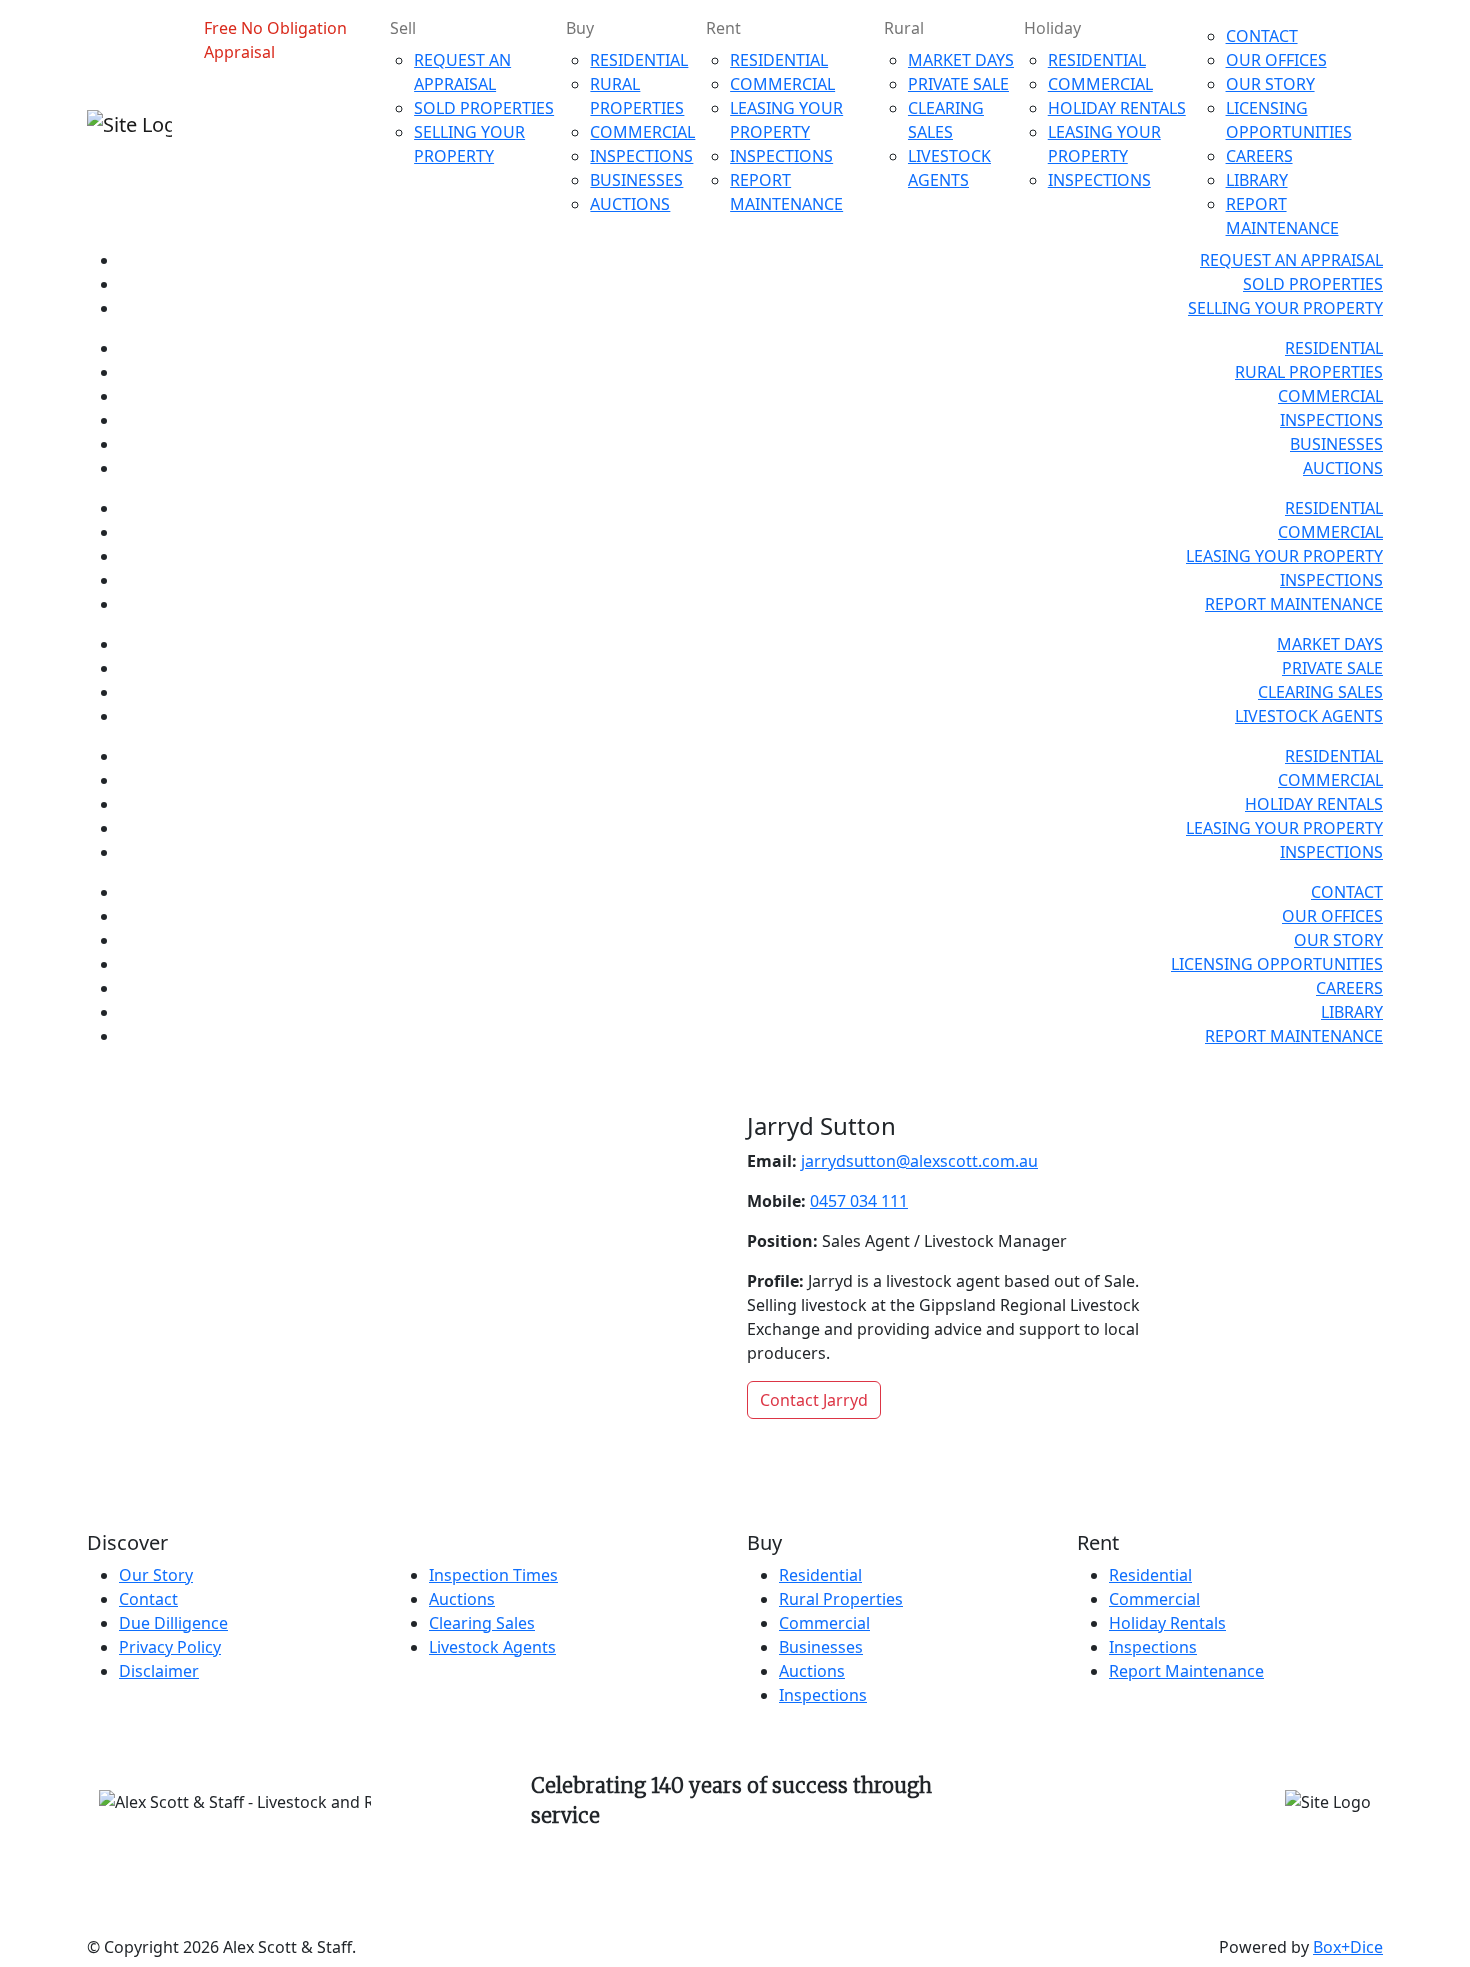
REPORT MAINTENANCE (1294, 604)
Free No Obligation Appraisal (275, 40)
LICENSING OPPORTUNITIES (1277, 964)
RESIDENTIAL (639, 60)
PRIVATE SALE (958, 84)
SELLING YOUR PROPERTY (1285, 308)
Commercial (824, 1623)
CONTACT (1262, 36)
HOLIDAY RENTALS (1117, 108)
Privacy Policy (170, 1647)
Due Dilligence (173, 1623)
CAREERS (1259, 156)
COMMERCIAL (642, 132)
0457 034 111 (859, 1201)
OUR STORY (1270, 84)
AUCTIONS (630, 204)
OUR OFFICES (1276, 60)
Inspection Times (493, 1575)
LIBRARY (1257, 180)
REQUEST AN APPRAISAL (1291, 260)
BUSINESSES (636, 180)
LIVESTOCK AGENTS (1309, 716)
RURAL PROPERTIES (1309, 372)
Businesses (821, 1647)
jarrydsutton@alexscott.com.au (919, 1161)
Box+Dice (1348, 1947)
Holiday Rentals (1167, 1623)
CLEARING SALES (1320, 692)
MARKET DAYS (961, 60)
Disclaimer (159, 1671)
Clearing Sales (482, 1623)
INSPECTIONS (641, 156)
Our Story (156, 1575)
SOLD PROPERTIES (484, 108)
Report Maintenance (1186, 1671)
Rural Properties (841, 1599)
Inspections (823, 1695)
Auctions (462, 1599)
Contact (148, 1599)
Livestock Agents (492, 1647)
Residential (820, 1575)
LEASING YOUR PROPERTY (1284, 556)
